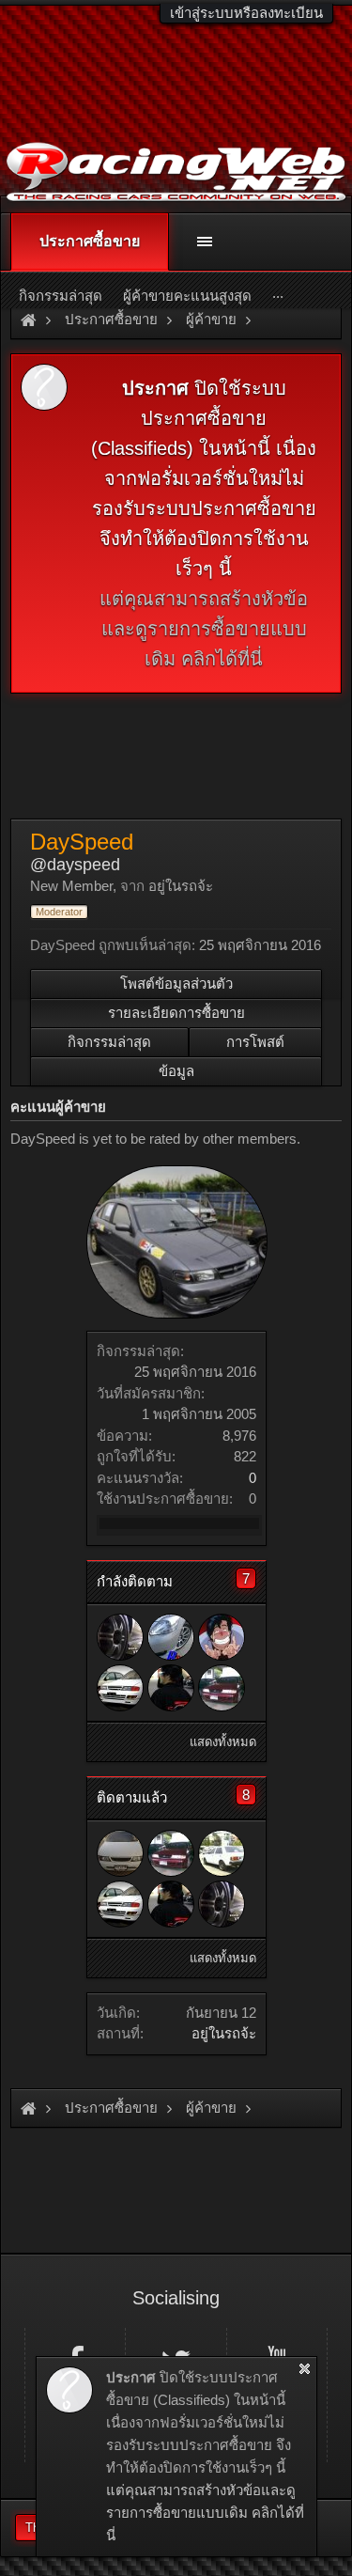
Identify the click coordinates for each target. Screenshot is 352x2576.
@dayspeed (75, 865)
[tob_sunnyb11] (222, 1853)
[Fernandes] (120, 1853)
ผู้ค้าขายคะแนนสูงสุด (187, 296)
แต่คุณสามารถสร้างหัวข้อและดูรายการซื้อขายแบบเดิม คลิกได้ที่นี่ (204, 629)
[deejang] (222, 1637)
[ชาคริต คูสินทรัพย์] (222, 1688)
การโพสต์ (255, 1042)
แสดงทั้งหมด (223, 1742)
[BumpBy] (171, 1637)
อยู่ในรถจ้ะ (224, 2033)
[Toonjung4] (120, 1637)
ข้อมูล (176, 1071)
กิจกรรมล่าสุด (109, 1042)
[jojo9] (171, 1688)
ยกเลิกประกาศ (305, 2369)
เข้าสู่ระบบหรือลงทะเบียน (246, 13)
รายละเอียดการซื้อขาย (176, 1013)
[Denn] (120, 1688)
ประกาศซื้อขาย (90, 241)
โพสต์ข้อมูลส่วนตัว (176, 984)
